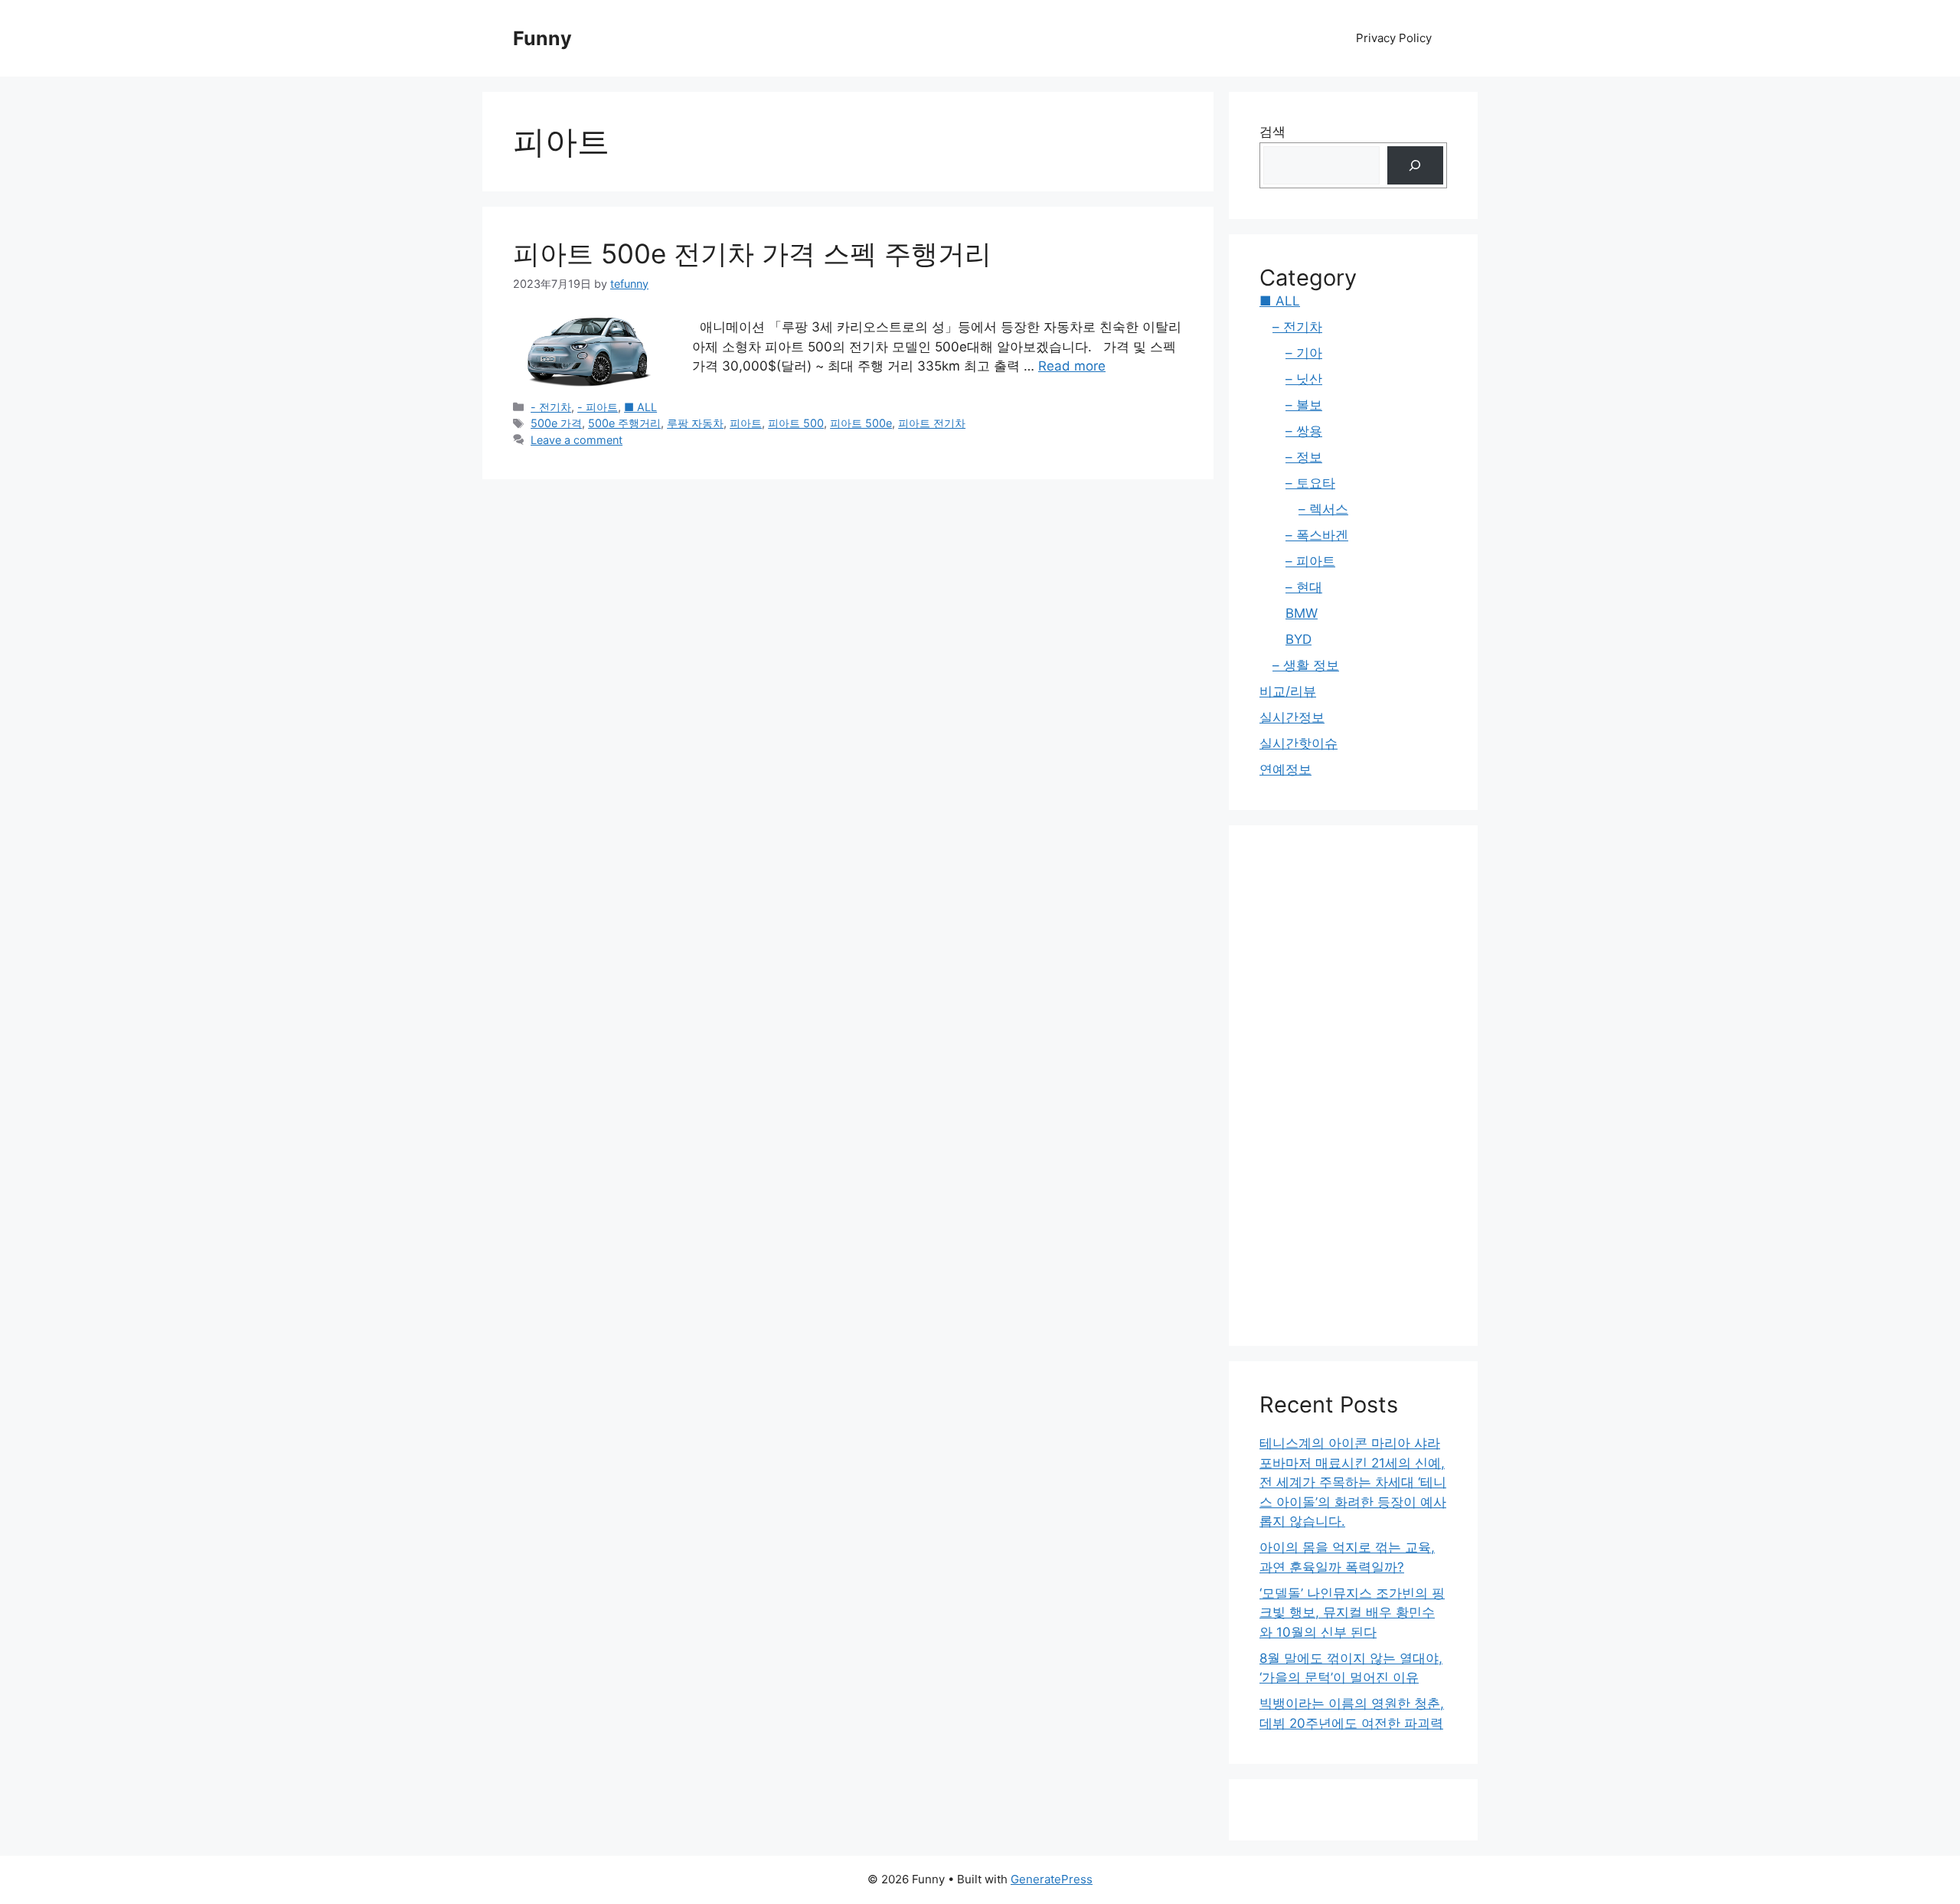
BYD (1298, 639)
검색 (1272, 132)
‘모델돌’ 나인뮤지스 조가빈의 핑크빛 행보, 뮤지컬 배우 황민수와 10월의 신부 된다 (1352, 1613)
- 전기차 (551, 407)
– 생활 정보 (1306, 665)
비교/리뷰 (1288, 691)
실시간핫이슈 (1298, 743)
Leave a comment (577, 440)
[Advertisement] (1353, 1086)
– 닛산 (1304, 379)
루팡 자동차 (695, 423)
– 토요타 (1310, 483)
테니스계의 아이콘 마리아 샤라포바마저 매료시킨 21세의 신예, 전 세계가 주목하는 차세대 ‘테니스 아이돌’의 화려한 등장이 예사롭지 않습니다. (1353, 1482)
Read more (1072, 366)
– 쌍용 (1304, 431)
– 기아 (1304, 353)
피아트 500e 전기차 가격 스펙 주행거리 (752, 253)
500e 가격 (556, 423)
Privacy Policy (1394, 38)
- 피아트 (598, 407)
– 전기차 (1297, 327)
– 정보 (1304, 457)
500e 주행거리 (624, 423)
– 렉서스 (1323, 509)
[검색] (1415, 166)
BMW (1302, 613)
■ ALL (640, 407)
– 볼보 (1304, 405)
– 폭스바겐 (1317, 535)
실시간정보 (1292, 717)
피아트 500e (861, 423)
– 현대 (1304, 587)
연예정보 (1285, 769)
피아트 (746, 423)
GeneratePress (1052, 1879)
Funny (542, 38)
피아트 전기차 (932, 423)
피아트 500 (796, 423)
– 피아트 (1310, 561)
